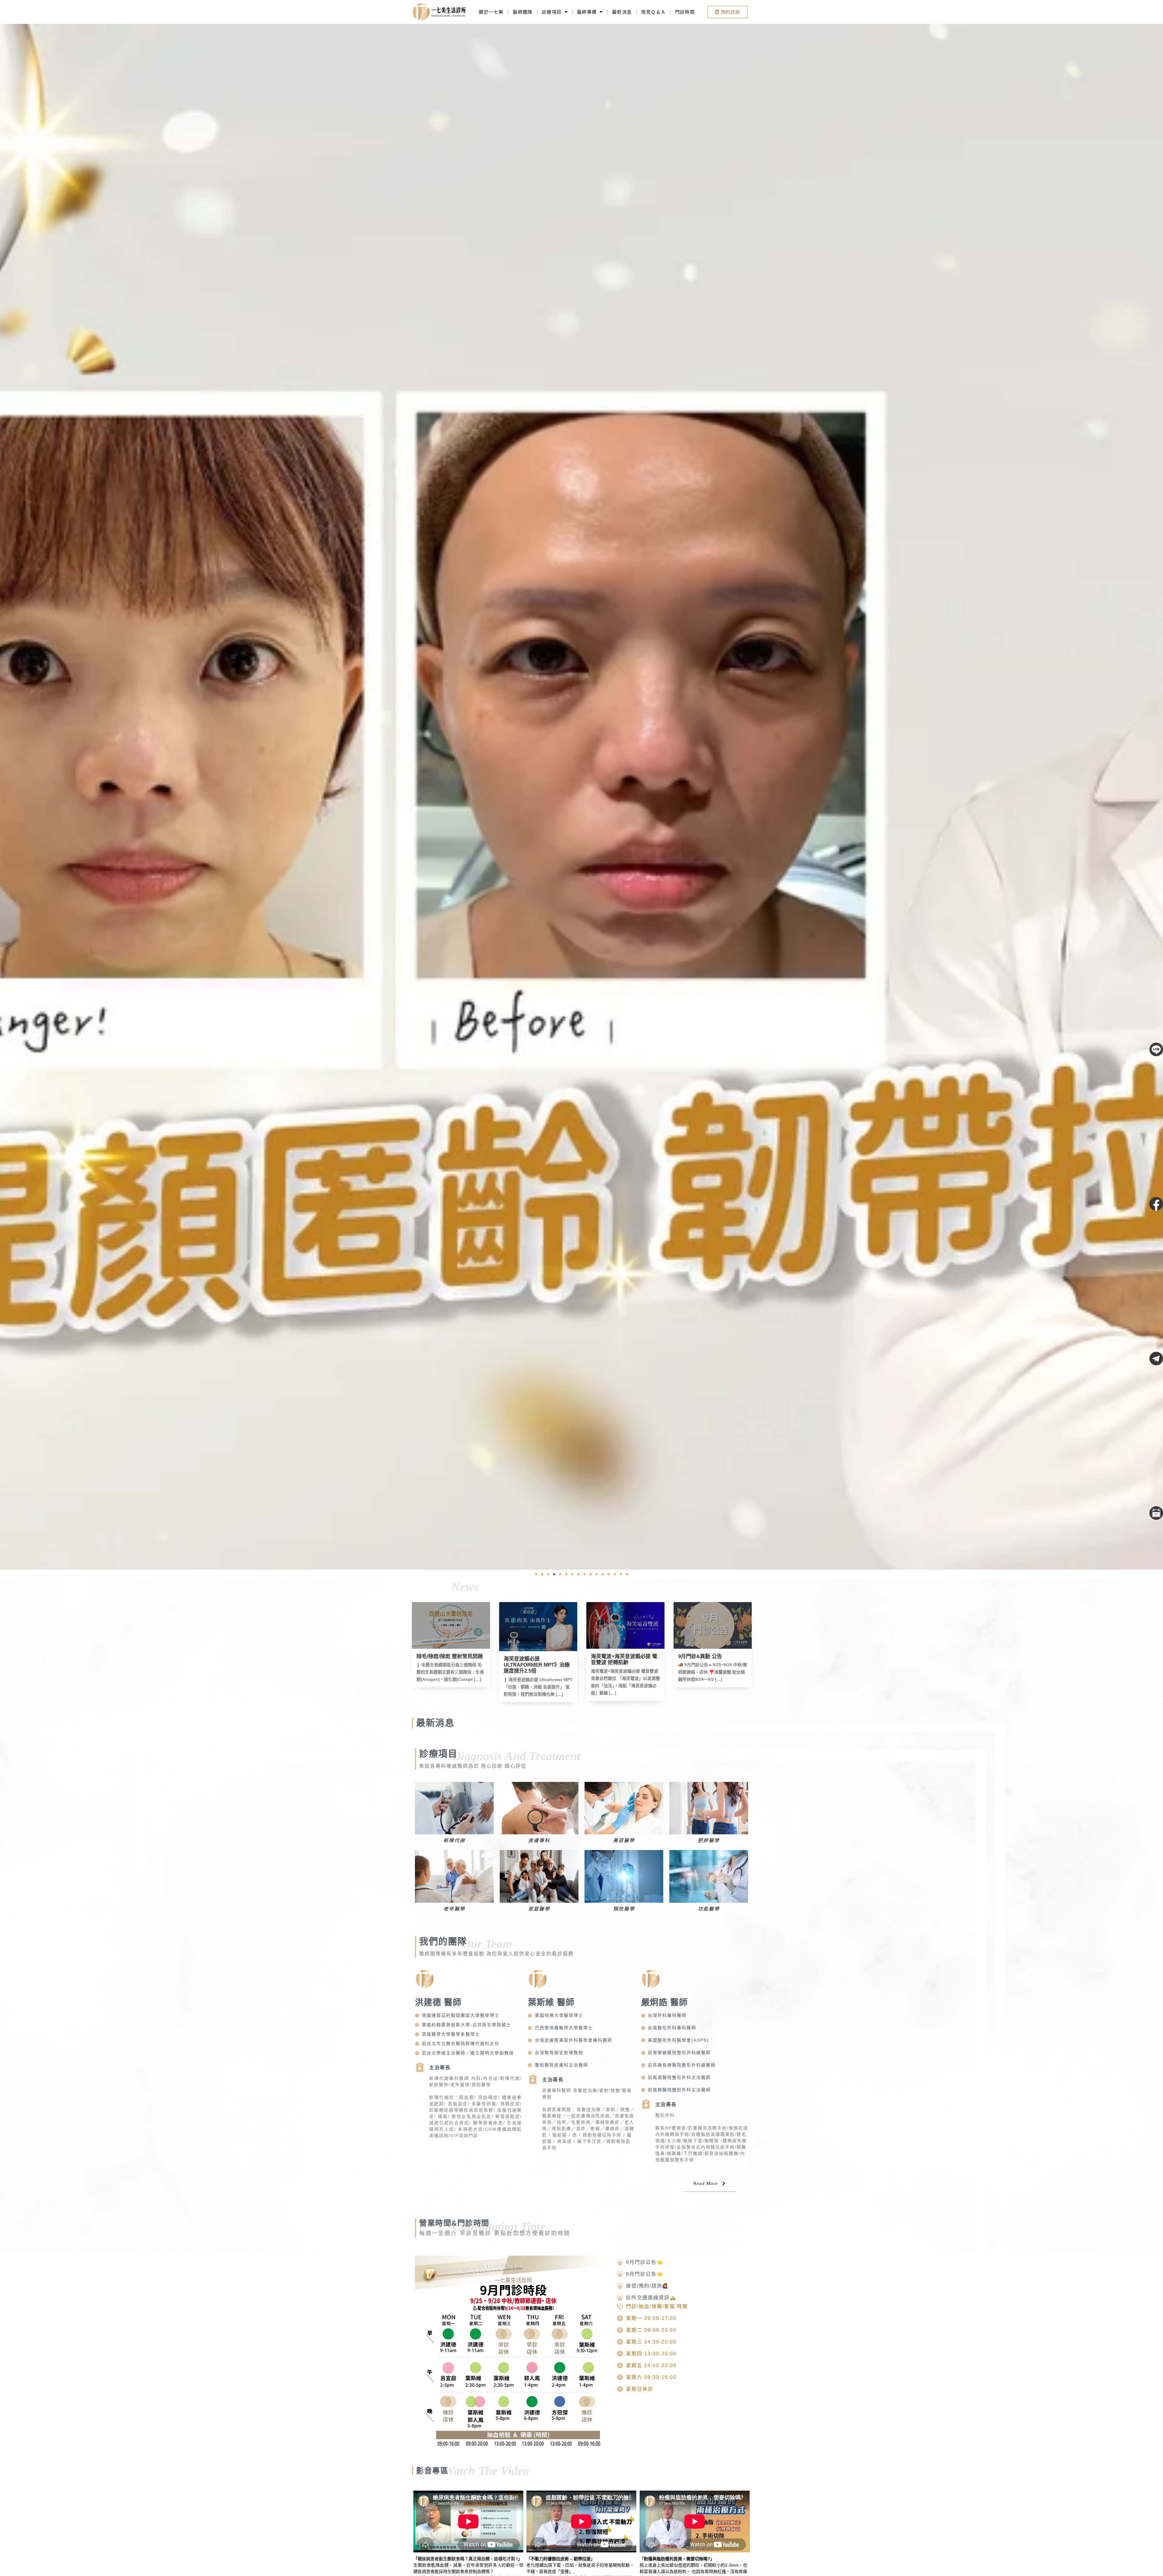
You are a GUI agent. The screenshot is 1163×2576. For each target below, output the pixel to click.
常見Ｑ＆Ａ (653, 12)
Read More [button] (706, 2183)
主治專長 (440, 2068)
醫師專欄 (587, 12)
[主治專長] (420, 2067)
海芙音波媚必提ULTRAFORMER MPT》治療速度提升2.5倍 (711, 1665)
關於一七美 (491, 12)
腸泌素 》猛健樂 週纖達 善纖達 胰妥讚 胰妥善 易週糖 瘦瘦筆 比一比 (450, 1662)
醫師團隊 (523, 12)
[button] (536, 1574)
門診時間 (685, 12)
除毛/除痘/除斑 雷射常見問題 (624, 1656)
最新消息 (622, 12)
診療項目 (552, 12)
